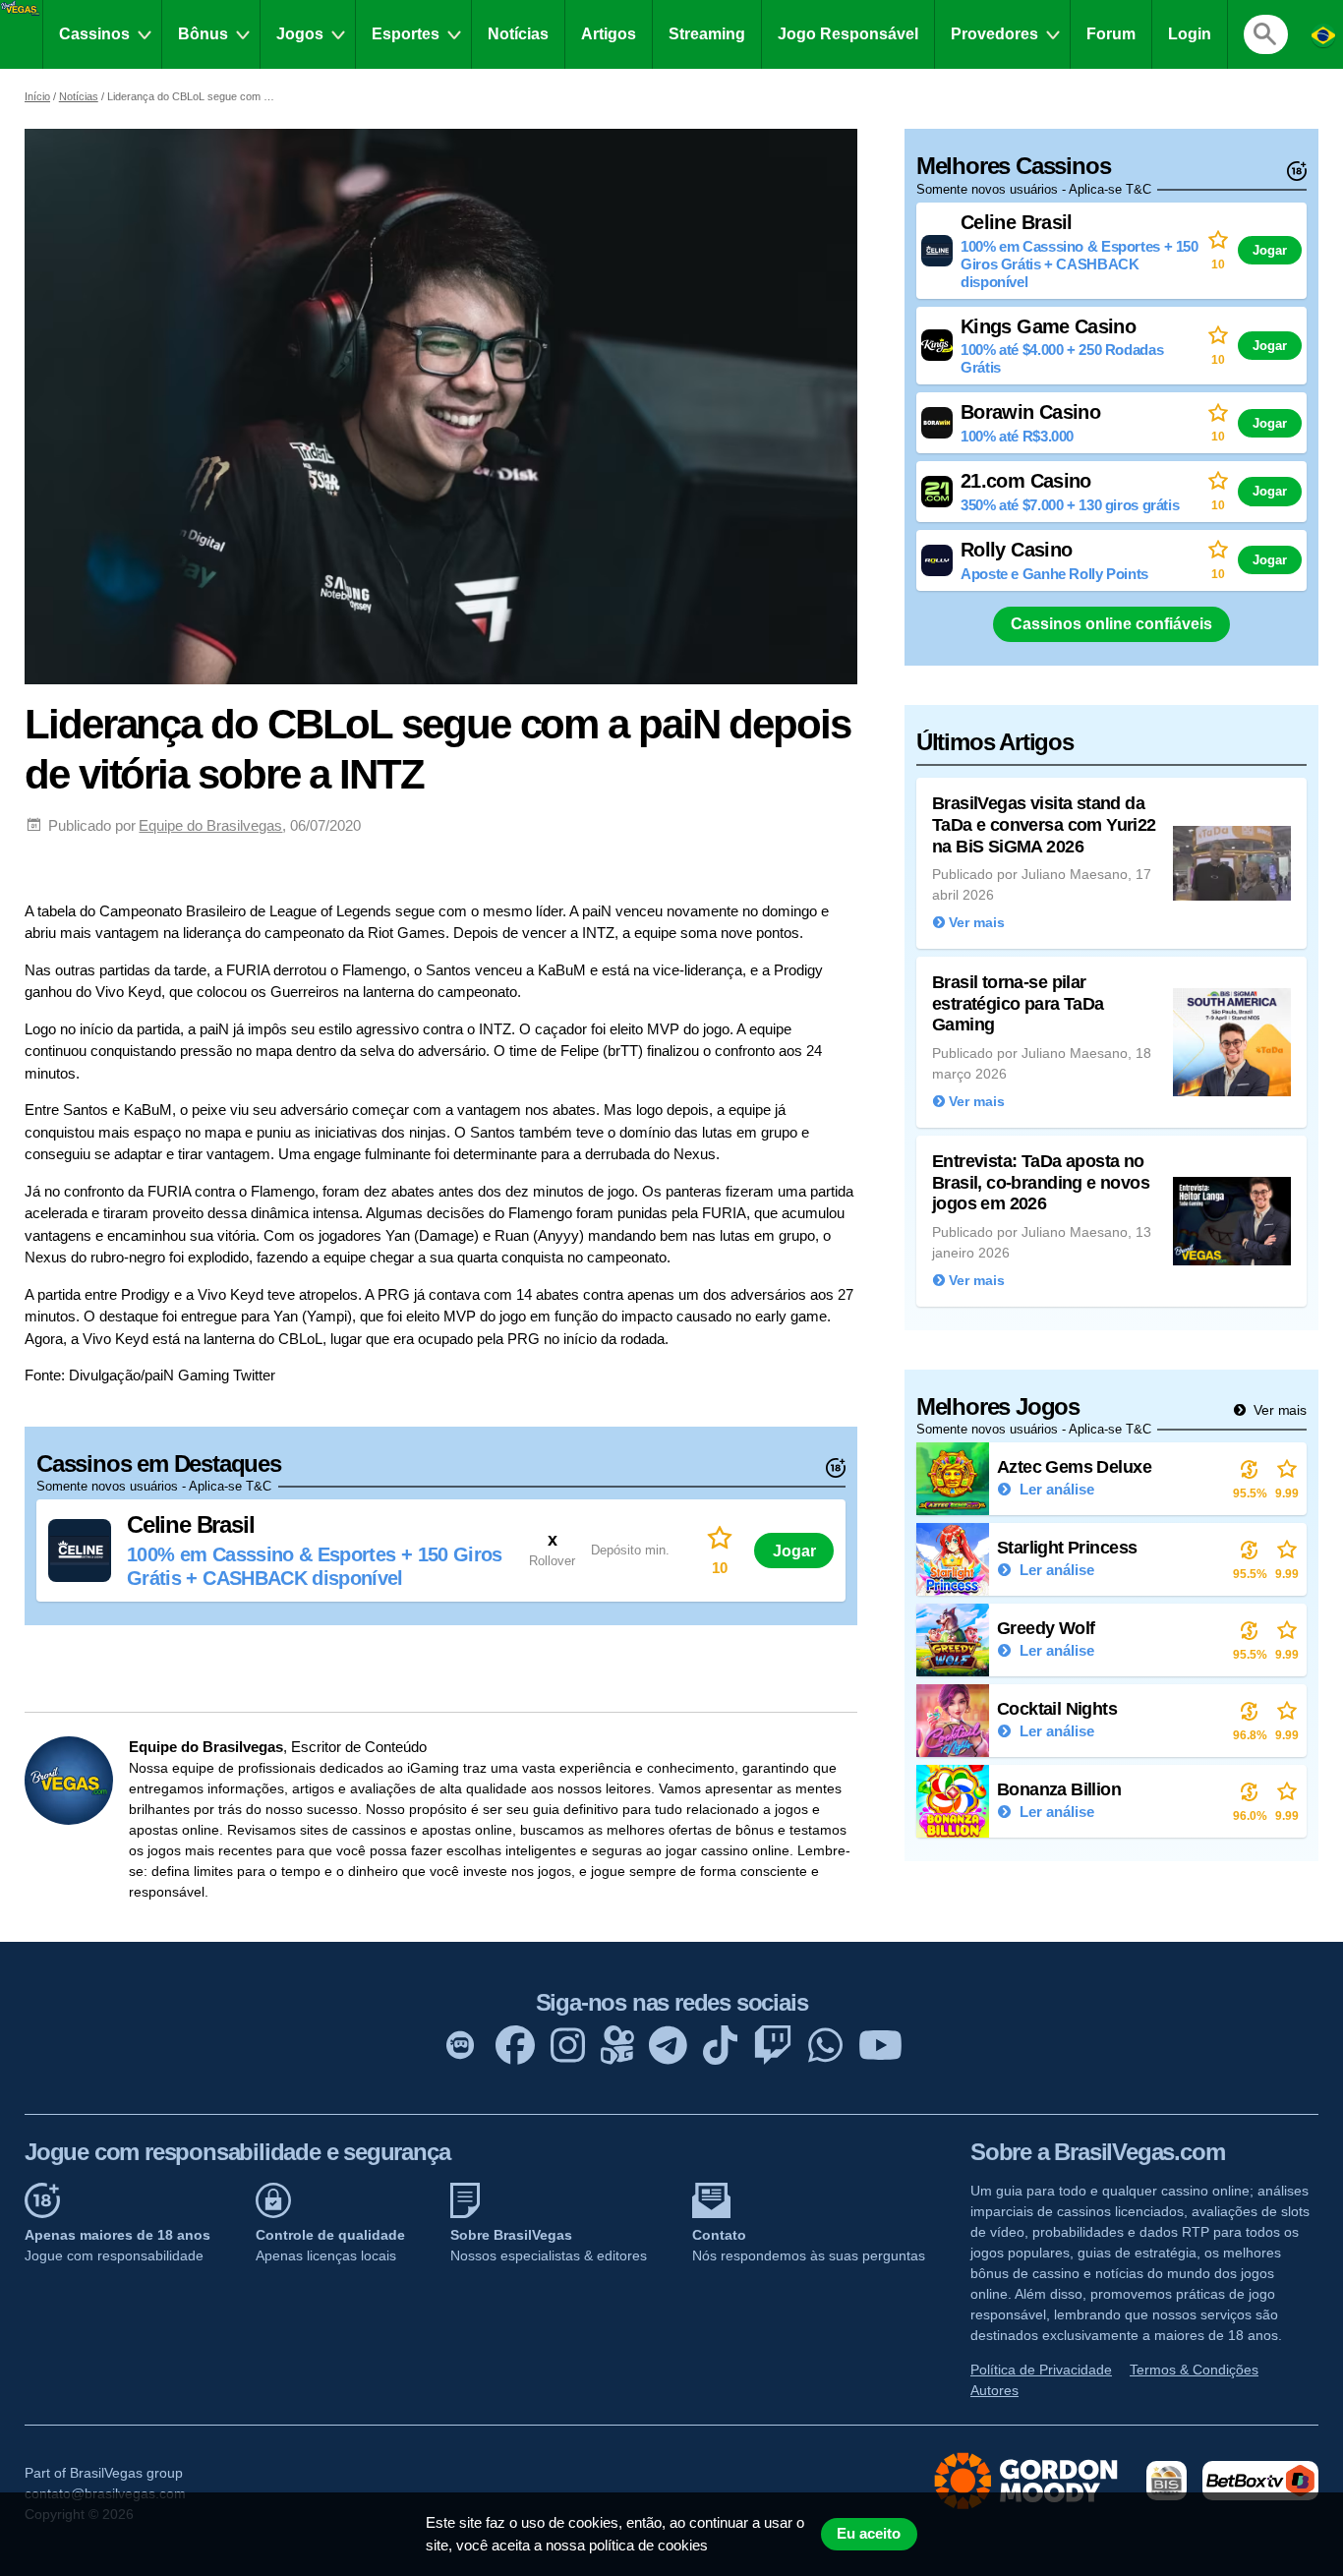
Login (1190, 34)
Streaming (707, 34)
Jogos (300, 34)
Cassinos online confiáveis (1111, 624)
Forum (1111, 34)
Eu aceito (869, 2534)
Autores (994, 2390)
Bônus (203, 34)
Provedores (994, 34)
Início (37, 96)
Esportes (406, 34)
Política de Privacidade (1041, 2370)
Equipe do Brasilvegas (210, 825)
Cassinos (94, 34)
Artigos (609, 34)
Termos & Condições (1194, 2370)
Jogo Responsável (848, 34)
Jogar (794, 1551)
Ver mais (1278, 1410)
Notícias (518, 34)
